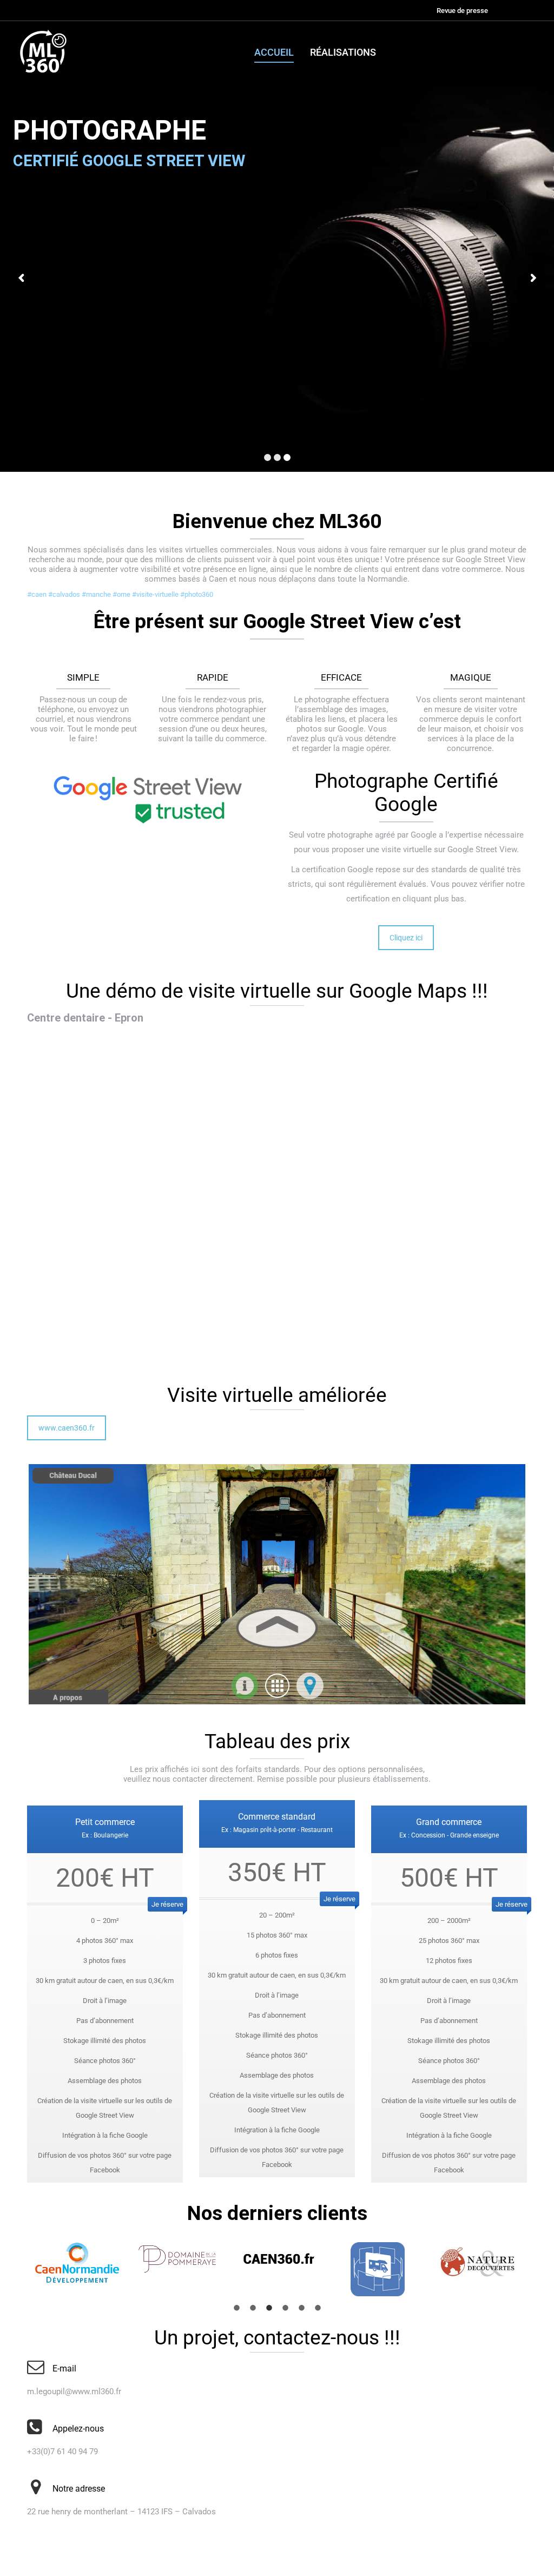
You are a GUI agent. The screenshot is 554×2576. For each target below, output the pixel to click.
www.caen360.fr (67, 1428)
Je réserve (167, 1904)
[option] (77, 2263)
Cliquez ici (406, 938)
